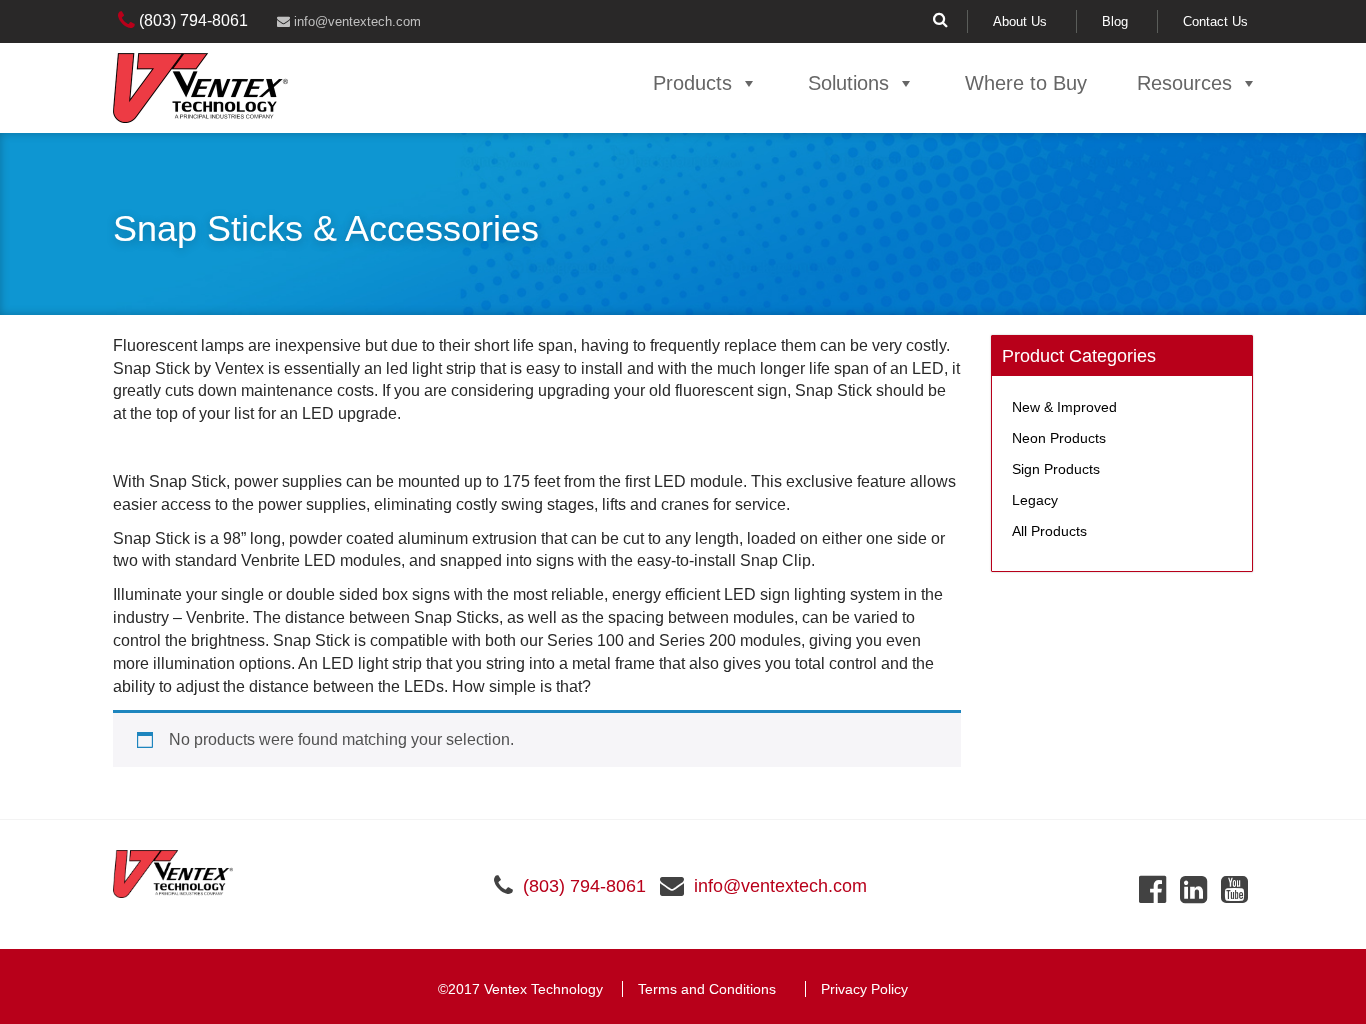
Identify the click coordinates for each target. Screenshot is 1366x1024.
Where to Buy (1026, 83)
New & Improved (1064, 407)
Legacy (1035, 500)
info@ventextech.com (355, 21)
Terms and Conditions (707, 989)
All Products (1049, 531)
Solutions (848, 83)
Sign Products (1056, 469)
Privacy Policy (864, 989)
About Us (1020, 21)
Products (692, 83)
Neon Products (1059, 438)
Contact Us (1215, 21)
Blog (1115, 21)
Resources (1184, 83)
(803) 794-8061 (191, 20)
